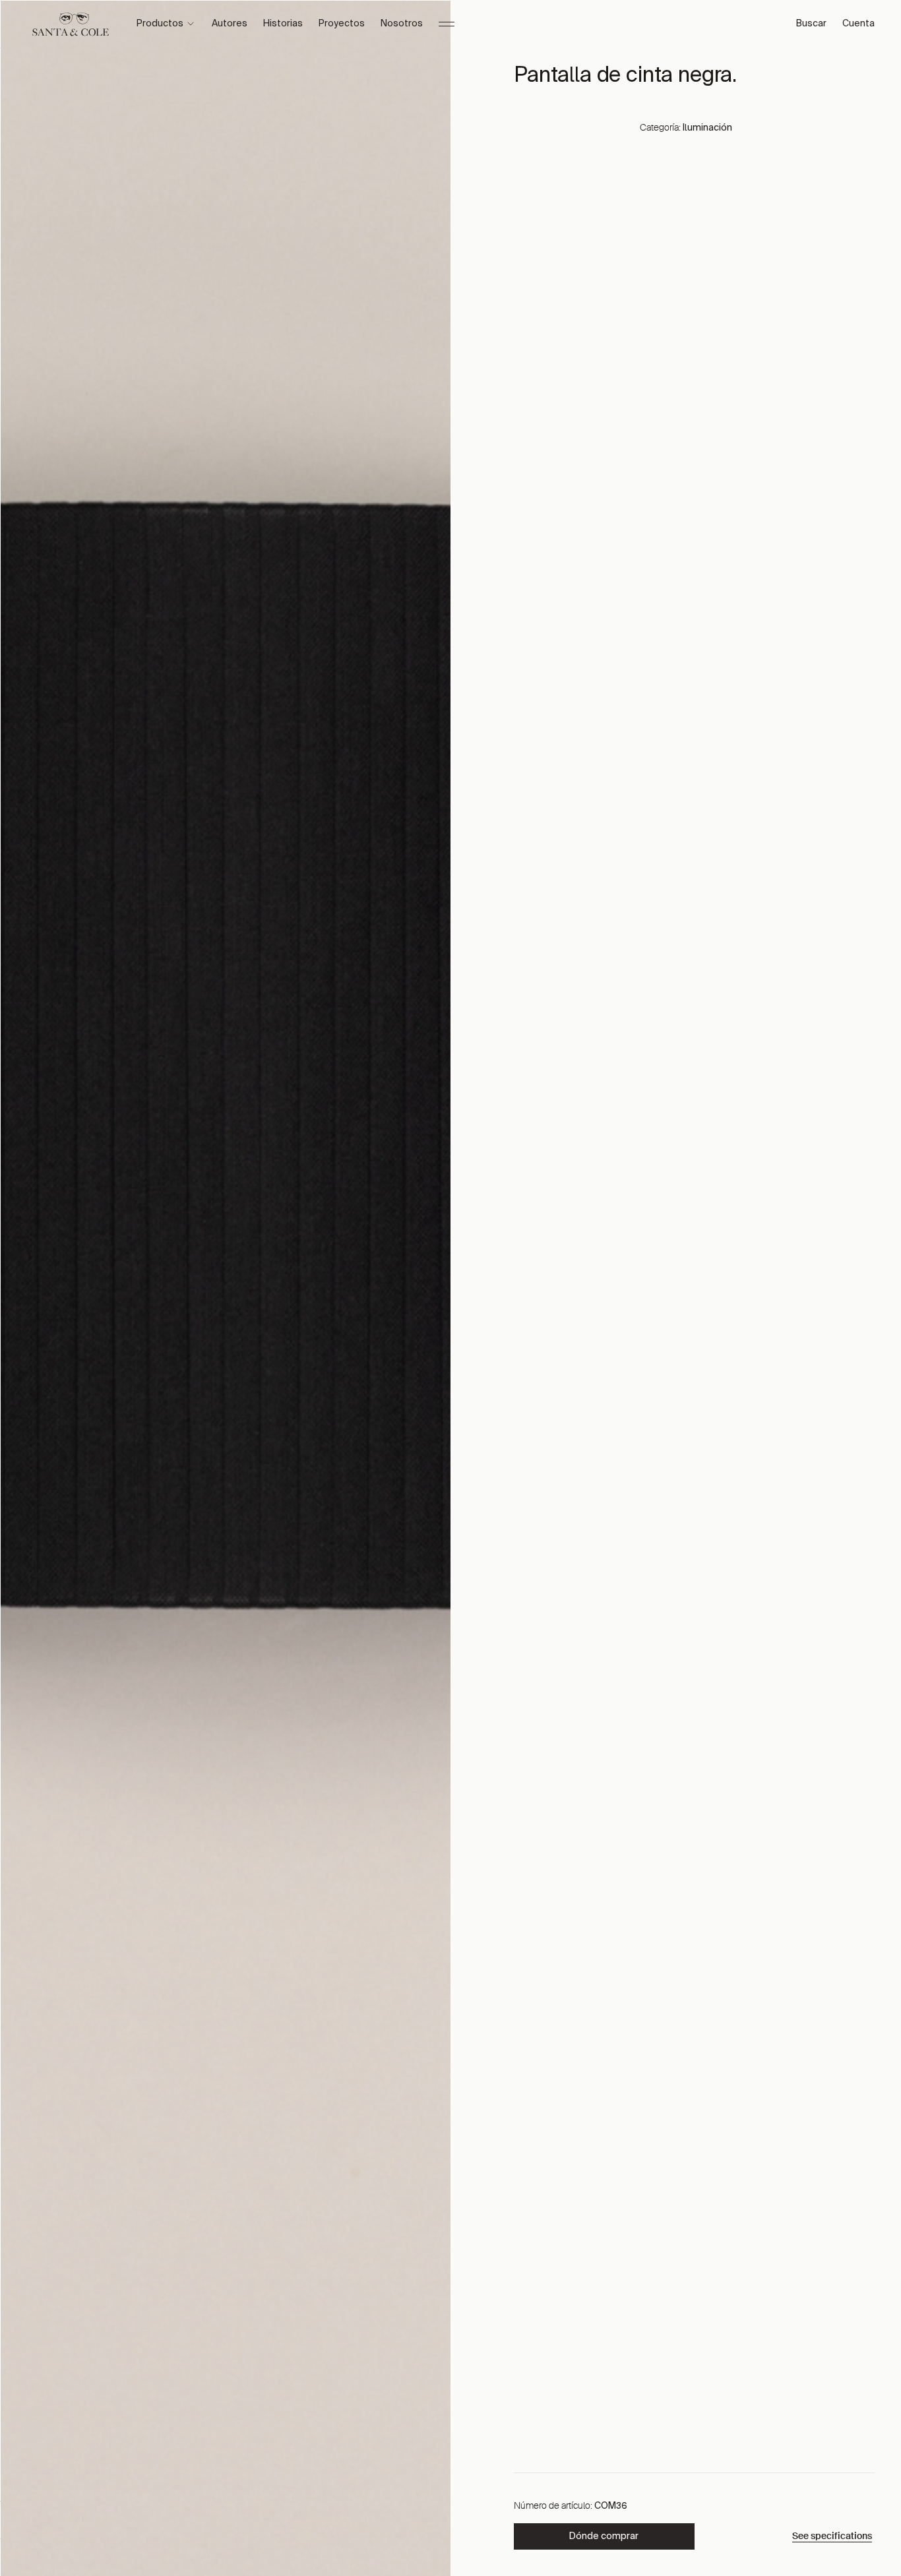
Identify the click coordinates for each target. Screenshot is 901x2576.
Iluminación (707, 128)
